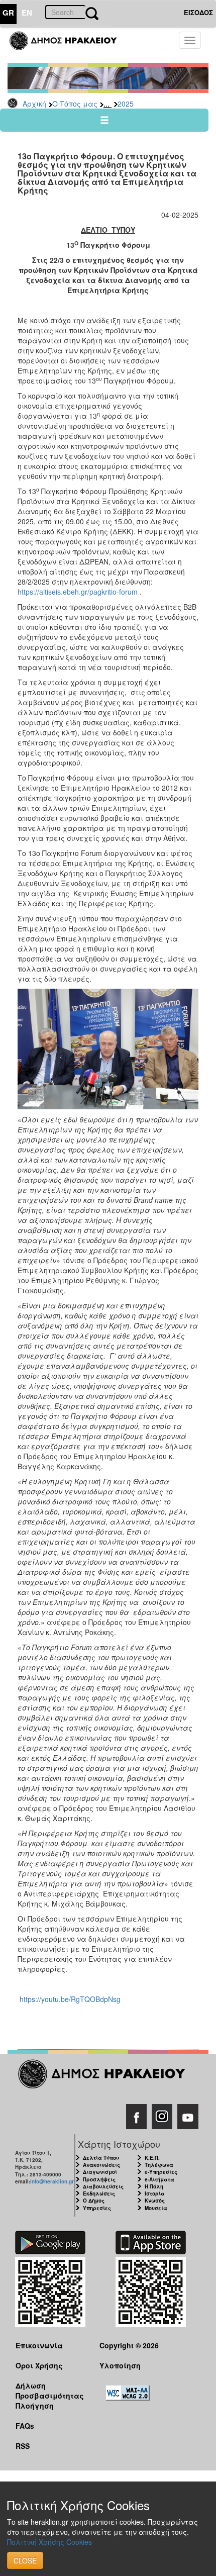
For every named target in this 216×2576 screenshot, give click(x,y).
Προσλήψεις (99, 2179)
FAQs (25, 2426)
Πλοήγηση (35, 2406)
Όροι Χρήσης (39, 2365)
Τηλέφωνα (159, 2165)
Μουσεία (156, 2208)
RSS (23, 2446)
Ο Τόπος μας (75, 104)
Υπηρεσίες (97, 2208)
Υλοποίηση (120, 2365)
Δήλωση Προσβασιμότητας (50, 2390)
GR (8, 13)
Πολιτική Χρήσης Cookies (49, 2542)
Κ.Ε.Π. (152, 2158)
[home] (69, 45)
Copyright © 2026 (129, 2345)
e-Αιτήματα (159, 2179)
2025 (126, 104)
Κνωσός (155, 2201)
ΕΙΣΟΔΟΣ (198, 12)
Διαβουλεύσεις (103, 2186)
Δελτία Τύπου (101, 2158)
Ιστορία (155, 2193)
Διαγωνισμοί (100, 2172)
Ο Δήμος (94, 2201)
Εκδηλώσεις (99, 2193)
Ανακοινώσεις (101, 2165)
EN (27, 13)
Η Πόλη (154, 2186)
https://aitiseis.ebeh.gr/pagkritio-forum (78, 592)
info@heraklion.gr (52, 2181)
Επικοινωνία (39, 2345)
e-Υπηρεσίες (161, 2172)
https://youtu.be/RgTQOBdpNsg (70, 1999)
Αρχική (34, 104)
